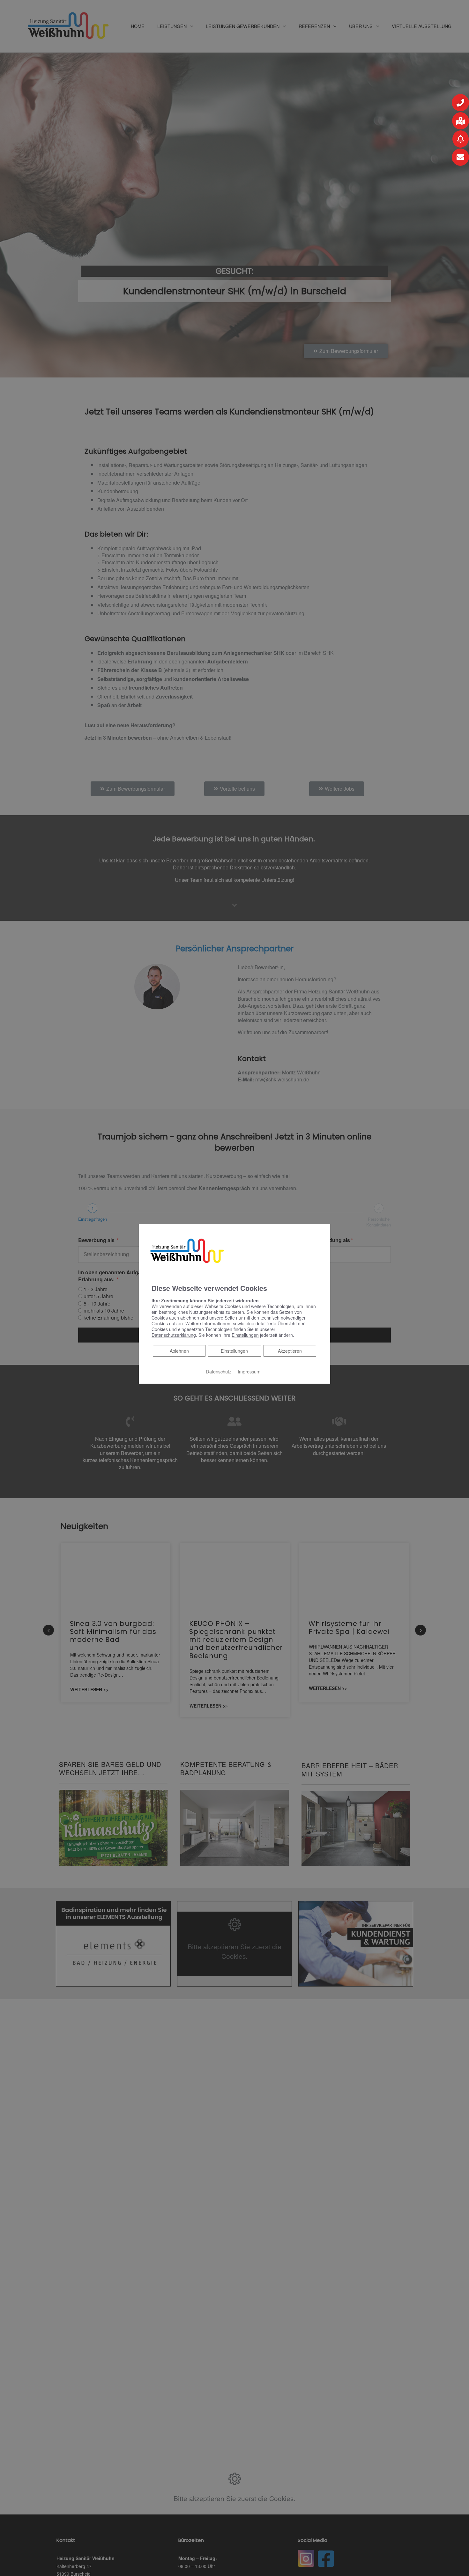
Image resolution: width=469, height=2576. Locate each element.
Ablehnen (179, 1351)
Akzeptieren (290, 1351)
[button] (460, 103)
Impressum (249, 1371)
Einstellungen (234, 1351)
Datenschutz (219, 1371)
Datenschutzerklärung (174, 1335)
